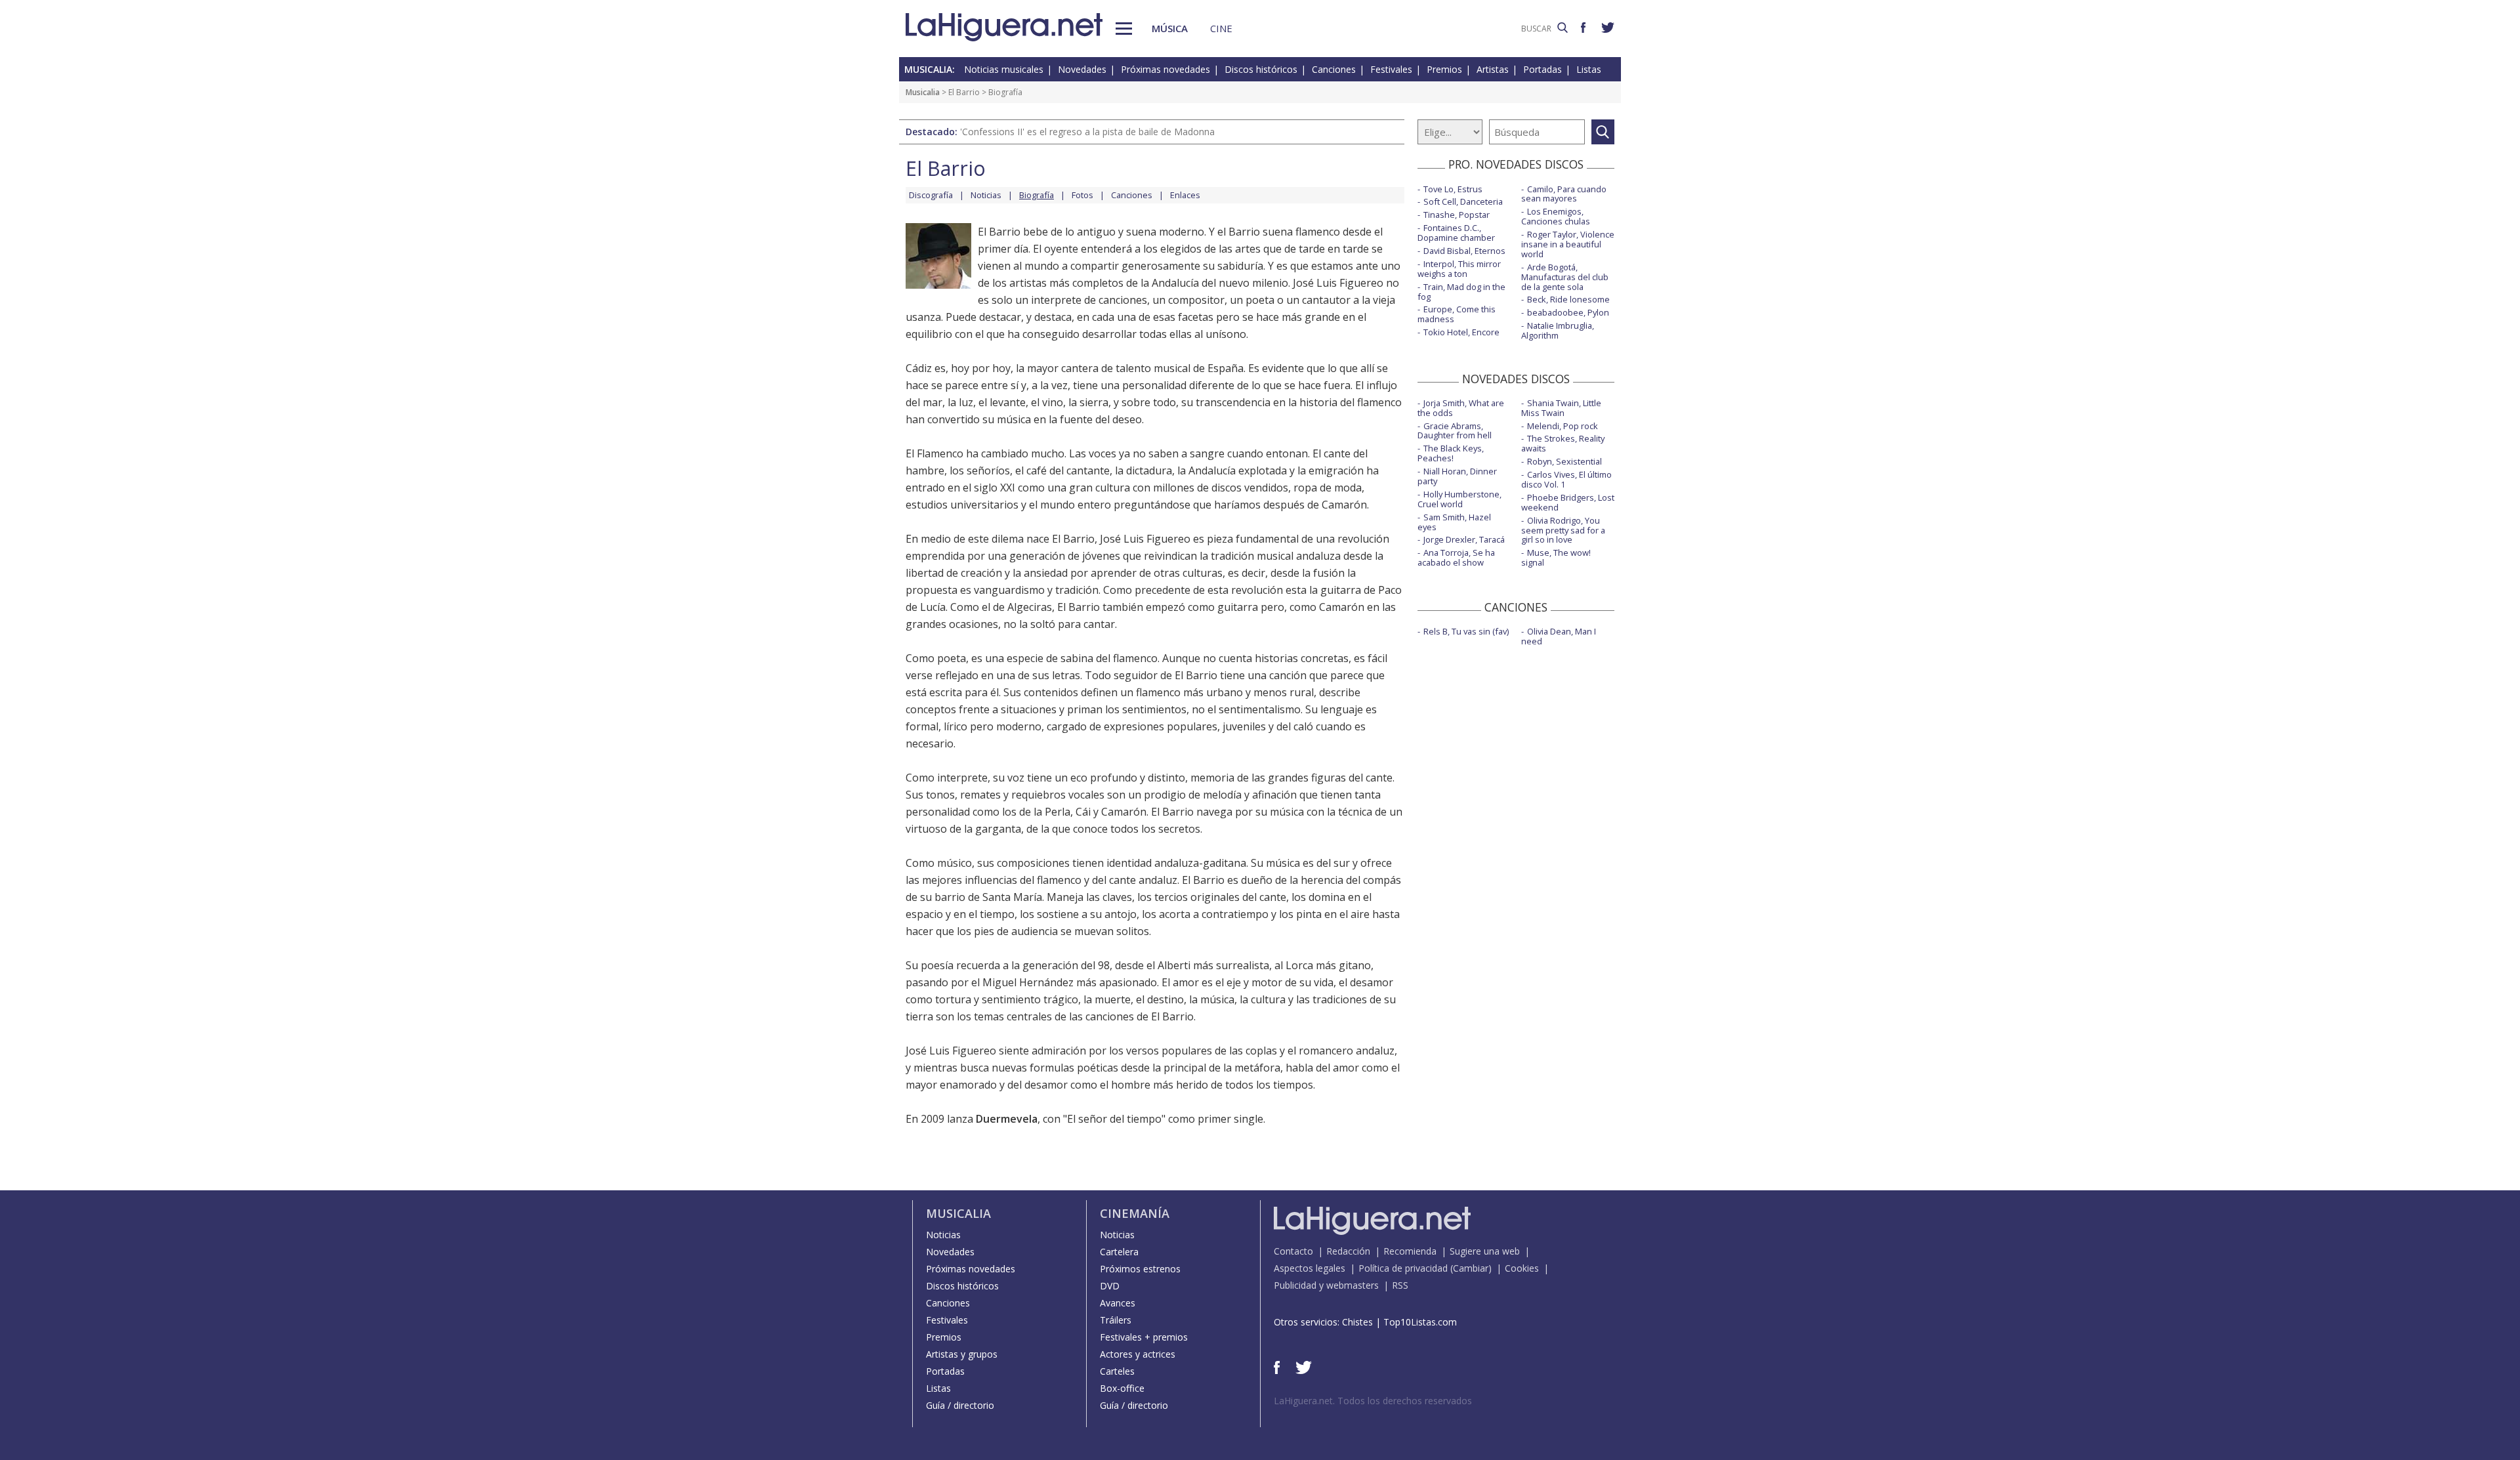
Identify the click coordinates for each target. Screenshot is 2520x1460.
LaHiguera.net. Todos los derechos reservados (1373, 1401)
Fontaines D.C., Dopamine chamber (1456, 233)
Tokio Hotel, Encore (1461, 332)
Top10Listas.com (1420, 1322)
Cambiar (1471, 1268)
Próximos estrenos (1140, 1269)
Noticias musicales (1004, 69)
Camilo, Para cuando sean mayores (1564, 194)
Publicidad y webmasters (1326, 1285)
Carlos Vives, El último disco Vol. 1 (1566, 479)
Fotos (1082, 195)
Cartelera (1119, 1252)
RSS (1400, 1285)
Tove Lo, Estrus (1453, 189)
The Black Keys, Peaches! (1451, 453)
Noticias (986, 195)
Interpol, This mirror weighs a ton (1459, 269)
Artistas (1493, 69)
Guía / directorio (960, 1405)
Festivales (1391, 69)
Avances (1118, 1303)
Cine (1221, 28)
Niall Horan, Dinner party (1457, 476)
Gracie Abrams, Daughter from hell (1455, 431)
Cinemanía (1135, 1213)
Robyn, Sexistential (1564, 461)
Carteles (1117, 1371)
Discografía (931, 195)
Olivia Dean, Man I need (1559, 636)
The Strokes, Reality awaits (1563, 443)
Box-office (1122, 1388)
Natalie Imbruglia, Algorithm (1558, 330)
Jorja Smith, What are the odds (1461, 408)
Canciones (1334, 69)
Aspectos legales (1310, 1268)
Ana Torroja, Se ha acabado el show (1456, 557)
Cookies (1522, 1268)
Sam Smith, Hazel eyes (1454, 522)
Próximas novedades (1165, 69)
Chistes (1357, 1322)
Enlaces (1185, 195)
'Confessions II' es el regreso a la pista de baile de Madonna (1087, 132)
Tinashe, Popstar (1457, 215)
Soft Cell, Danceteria (1463, 201)
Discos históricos (1261, 69)
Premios (1444, 69)
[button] (1124, 29)
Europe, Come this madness (1457, 314)
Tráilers (1116, 1320)
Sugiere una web (1485, 1251)
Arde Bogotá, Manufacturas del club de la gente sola (1565, 277)
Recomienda (1410, 1251)
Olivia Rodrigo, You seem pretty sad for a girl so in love (1563, 530)
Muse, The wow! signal (1556, 557)
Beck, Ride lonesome (1568, 299)
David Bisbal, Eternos (1464, 251)
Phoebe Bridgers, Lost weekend (1568, 502)
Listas (1589, 69)
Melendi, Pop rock (1563, 426)
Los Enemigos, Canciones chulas (1556, 216)
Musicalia (923, 92)
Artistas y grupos (962, 1354)
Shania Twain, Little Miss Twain (1561, 408)
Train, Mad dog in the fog (1461, 292)
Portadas (1543, 69)
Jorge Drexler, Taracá (1464, 539)
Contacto (1293, 1251)
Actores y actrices (1138, 1354)
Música (1170, 28)
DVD (1110, 1286)
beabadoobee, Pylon (1568, 312)
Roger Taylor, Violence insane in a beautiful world (1568, 244)
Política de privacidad (1403, 1268)
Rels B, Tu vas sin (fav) (1466, 631)
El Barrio (964, 92)
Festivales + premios (1144, 1337)
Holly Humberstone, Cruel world (1459, 499)
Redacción (1348, 1251)
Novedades (1082, 69)
